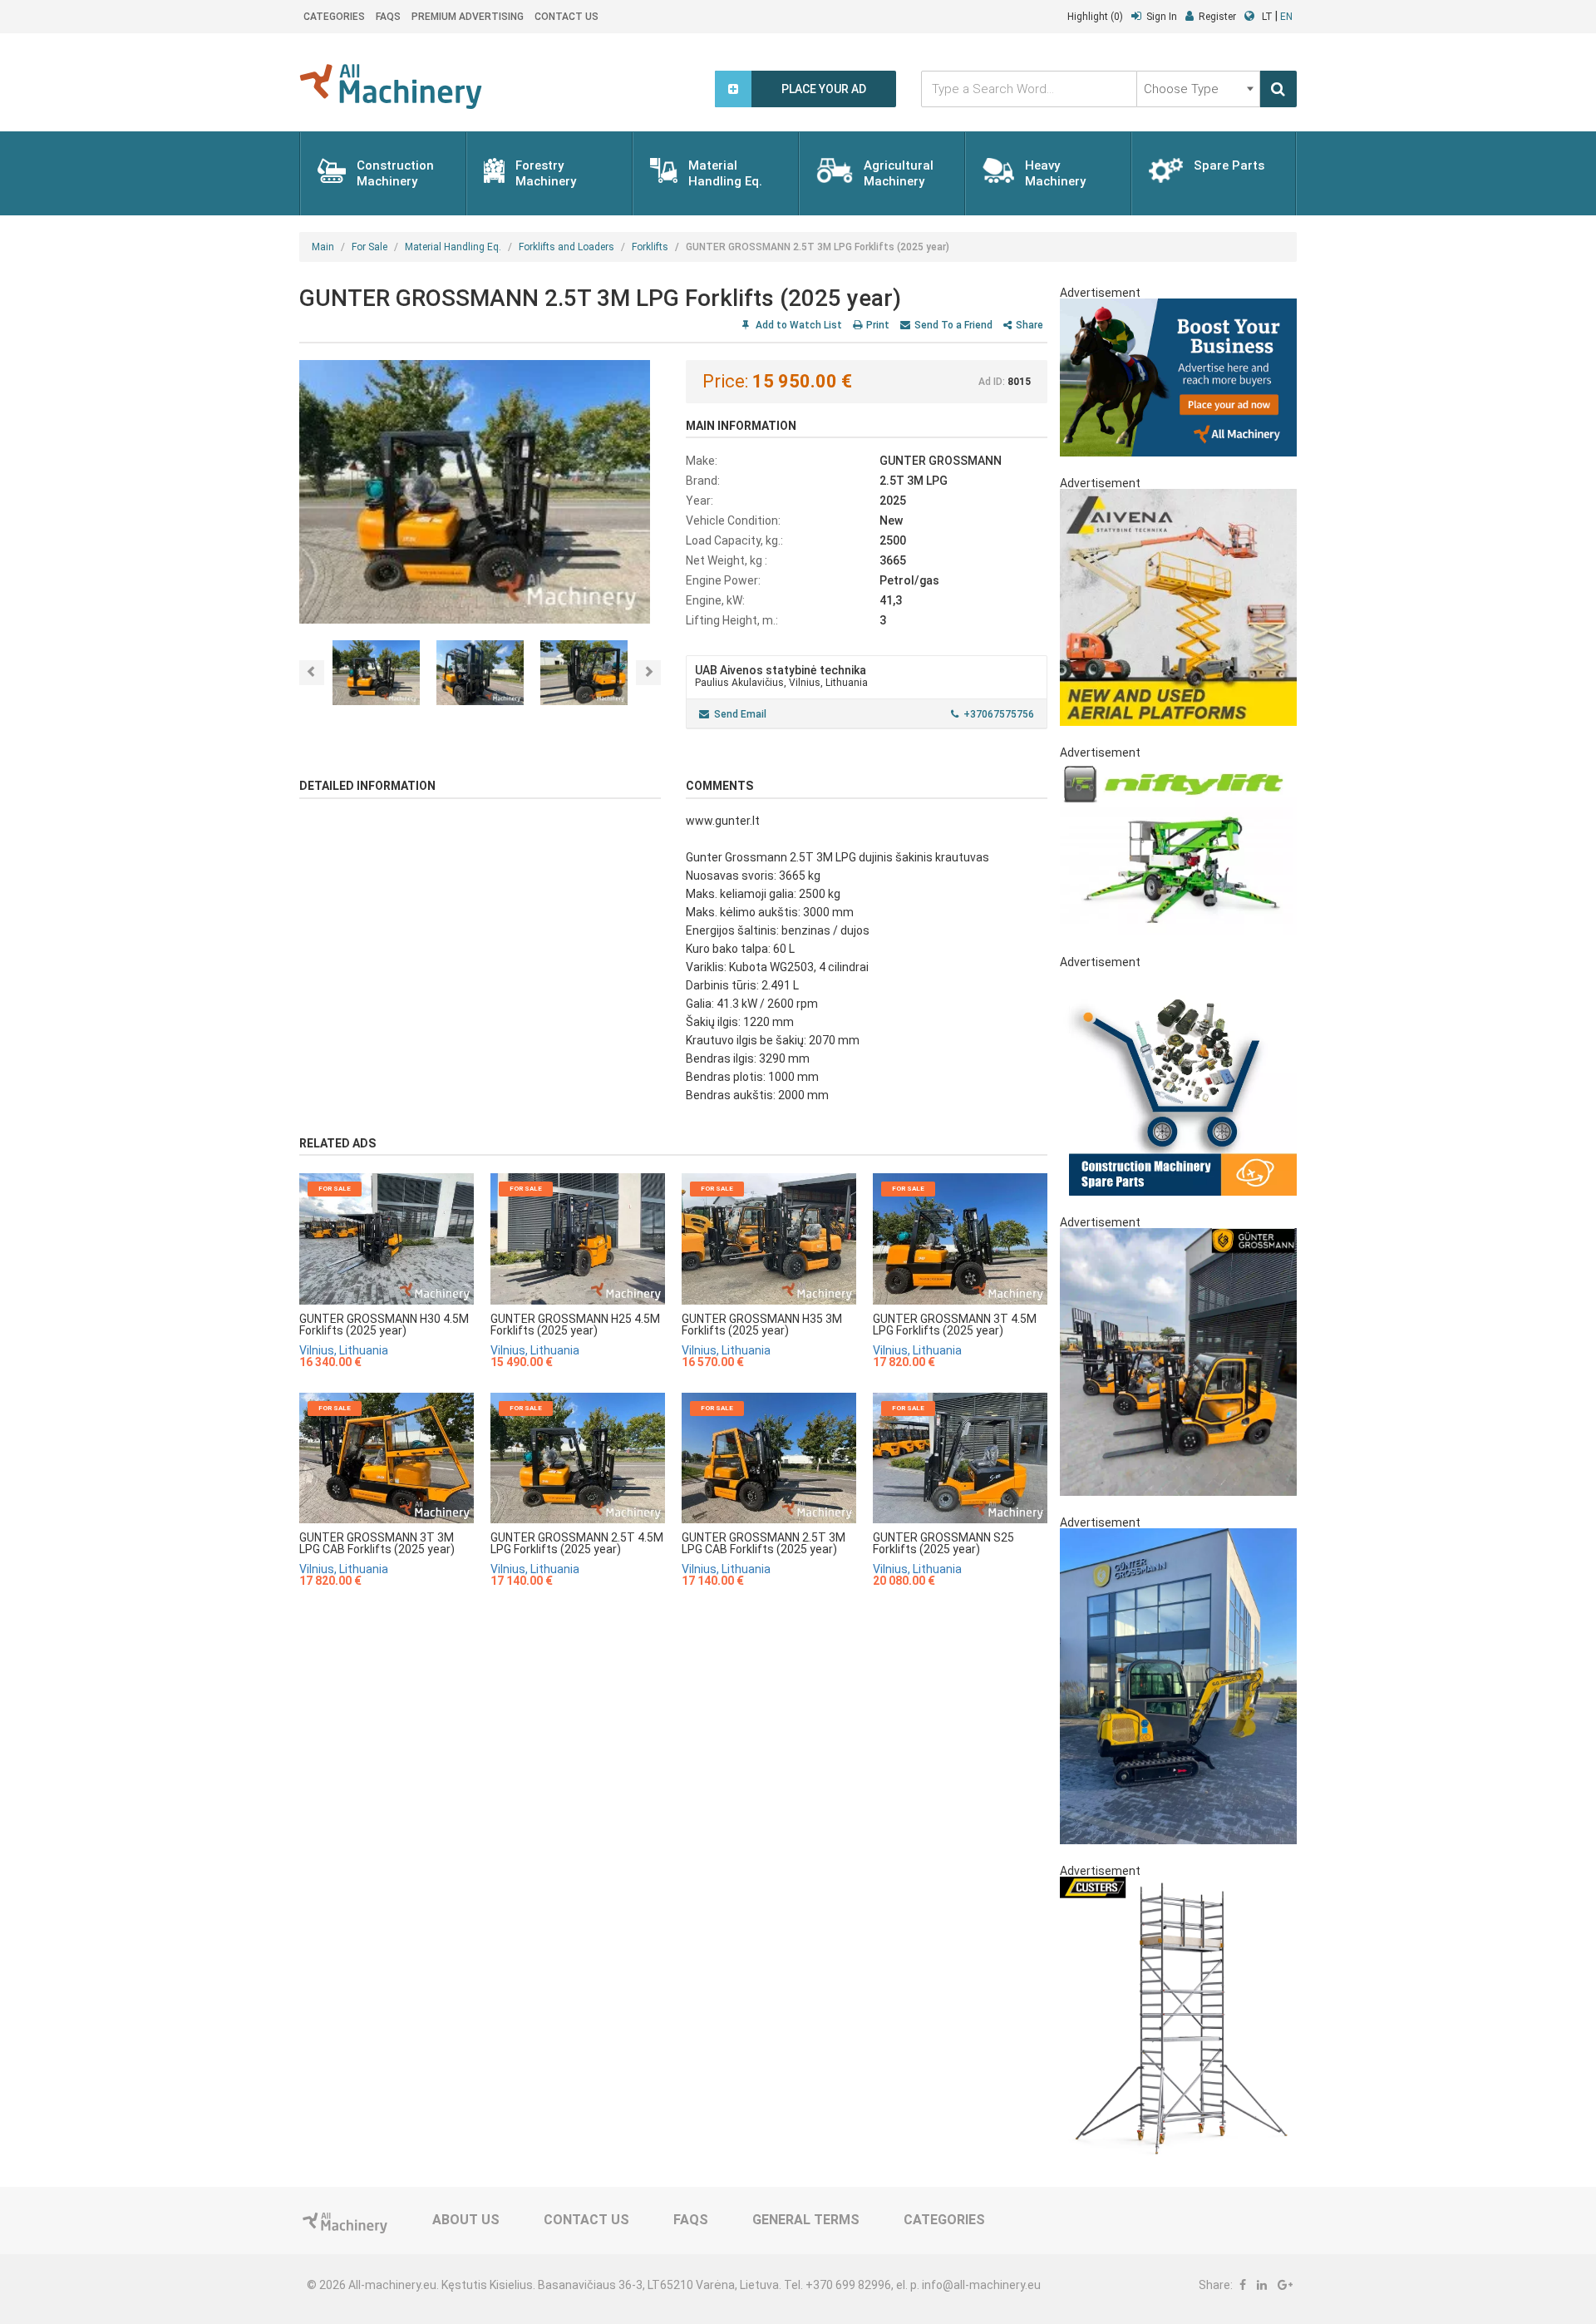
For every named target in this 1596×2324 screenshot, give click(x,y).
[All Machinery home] (391, 86)
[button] (312, 673)
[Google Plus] (1285, 2285)
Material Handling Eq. (453, 247)
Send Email (740, 714)
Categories (334, 17)
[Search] (1278, 89)
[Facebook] (1243, 2285)
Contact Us (566, 17)
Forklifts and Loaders (566, 247)
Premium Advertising (468, 17)
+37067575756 (999, 714)
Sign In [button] (1162, 17)
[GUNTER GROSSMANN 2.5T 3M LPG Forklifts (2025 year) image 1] (480, 492)
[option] (480, 492)
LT (1267, 17)
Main (323, 247)
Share (1030, 325)
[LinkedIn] (1262, 2285)
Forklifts (650, 247)
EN (1286, 17)
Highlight (1095, 17)
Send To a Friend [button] (953, 325)
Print (878, 325)
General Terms (806, 2220)
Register (1217, 17)
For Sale (369, 247)
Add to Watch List (798, 325)
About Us (466, 2220)
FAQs (388, 17)
